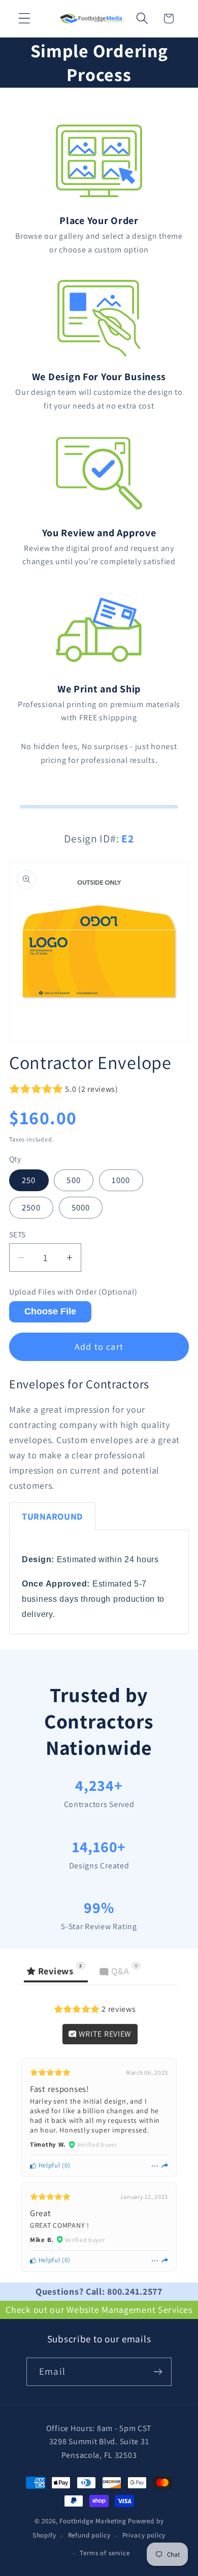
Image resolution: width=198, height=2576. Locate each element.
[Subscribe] (158, 2372)
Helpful (48, 2165)
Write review (104, 2034)
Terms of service (105, 2553)
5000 (81, 1207)
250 (29, 1180)
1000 (121, 1180)
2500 (31, 1207)
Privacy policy (144, 2535)
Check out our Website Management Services (99, 2310)
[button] (25, 19)
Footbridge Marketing (93, 2521)
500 (74, 1180)
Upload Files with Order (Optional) (73, 1292)
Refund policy (89, 2535)
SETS (18, 1234)
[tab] (52, 1516)
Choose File (50, 1311)
